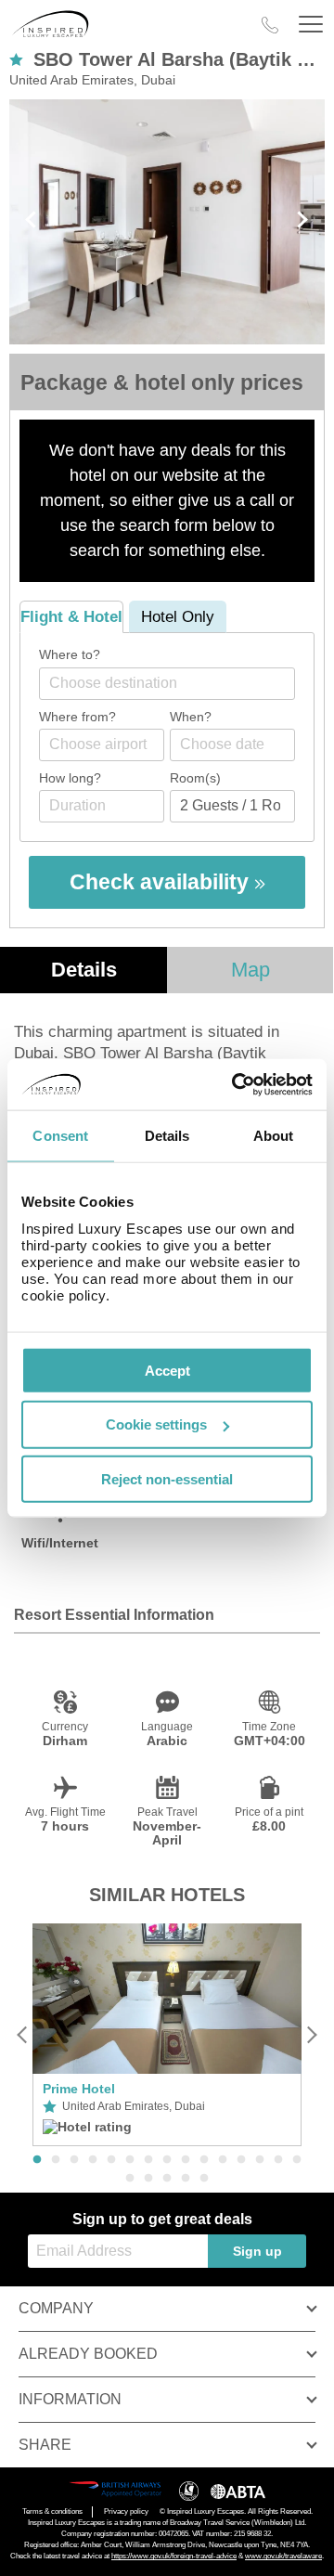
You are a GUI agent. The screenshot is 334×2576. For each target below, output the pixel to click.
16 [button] (130, 2179)
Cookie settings (156, 1424)
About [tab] (274, 1136)
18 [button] (167, 2179)
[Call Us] (270, 25)
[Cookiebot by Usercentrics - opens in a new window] (236, 1084)
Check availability (162, 882)
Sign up (257, 2251)
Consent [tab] (60, 1136)
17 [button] (148, 2179)
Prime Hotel (79, 2089)
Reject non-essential (167, 1479)
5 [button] (111, 2160)
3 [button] (74, 2160)
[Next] (311, 2034)
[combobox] (167, 684)
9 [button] (186, 2160)
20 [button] (204, 2179)
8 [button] (167, 2160)
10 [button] (204, 2160)
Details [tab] (167, 1136)
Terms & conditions (52, 2511)
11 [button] (223, 2160)
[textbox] (176, 683)
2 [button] (56, 2160)
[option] (167, 2035)
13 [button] (260, 2160)
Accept (167, 1370)
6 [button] (130, 2160)
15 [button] (297, 2160)
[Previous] (23, 2034)
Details (84, 970)
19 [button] (186, 2179)
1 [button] (37, 2160)
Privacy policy (126, 2511)
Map (250, 970)
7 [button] (148, 2160)
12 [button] (241, 2160)
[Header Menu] (311, 25)
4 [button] (93, 2160)
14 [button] (278, 2160)
